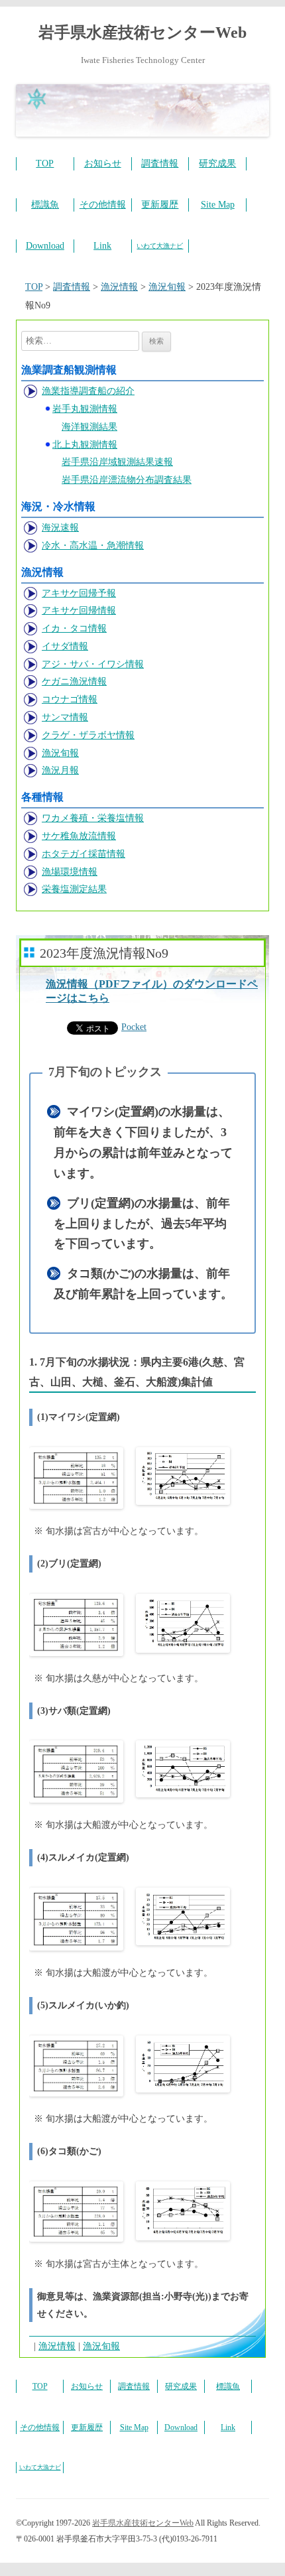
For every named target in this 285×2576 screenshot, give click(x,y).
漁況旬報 (60, 753)
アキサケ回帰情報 (79, 611)
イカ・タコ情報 (74, 628)
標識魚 (45, 205)
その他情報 (103, 205)
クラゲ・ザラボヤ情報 (88, 735)
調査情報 (160, 163)
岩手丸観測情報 (85, 409)
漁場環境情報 (70, 872)
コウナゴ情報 (70, 699)
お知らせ (103, 163)
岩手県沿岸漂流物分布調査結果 (127, 480)
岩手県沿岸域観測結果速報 (117, 462)
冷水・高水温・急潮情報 (93, 546)
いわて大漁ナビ (160, 246)
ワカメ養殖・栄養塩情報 (93, 818)
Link (102, 246)
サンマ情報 (65, 717)
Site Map (218, 205)
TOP (45, 163)
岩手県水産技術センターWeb (142, 32)
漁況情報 (57, 2346)
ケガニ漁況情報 (74, 681)
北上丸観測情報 (85, 445)
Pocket (134, 1027)
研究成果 (217, 163)
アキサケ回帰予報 (79, 593)
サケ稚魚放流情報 (79, 836)
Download (45, 246)
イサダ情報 (65, 646)
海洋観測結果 (89, 427)
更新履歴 (160, 205)
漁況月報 (60, 770)
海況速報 (60, 528)
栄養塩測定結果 (74, 889)
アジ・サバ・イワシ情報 (93, 664)
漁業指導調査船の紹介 (88, 391)
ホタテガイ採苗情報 (84, 854)
